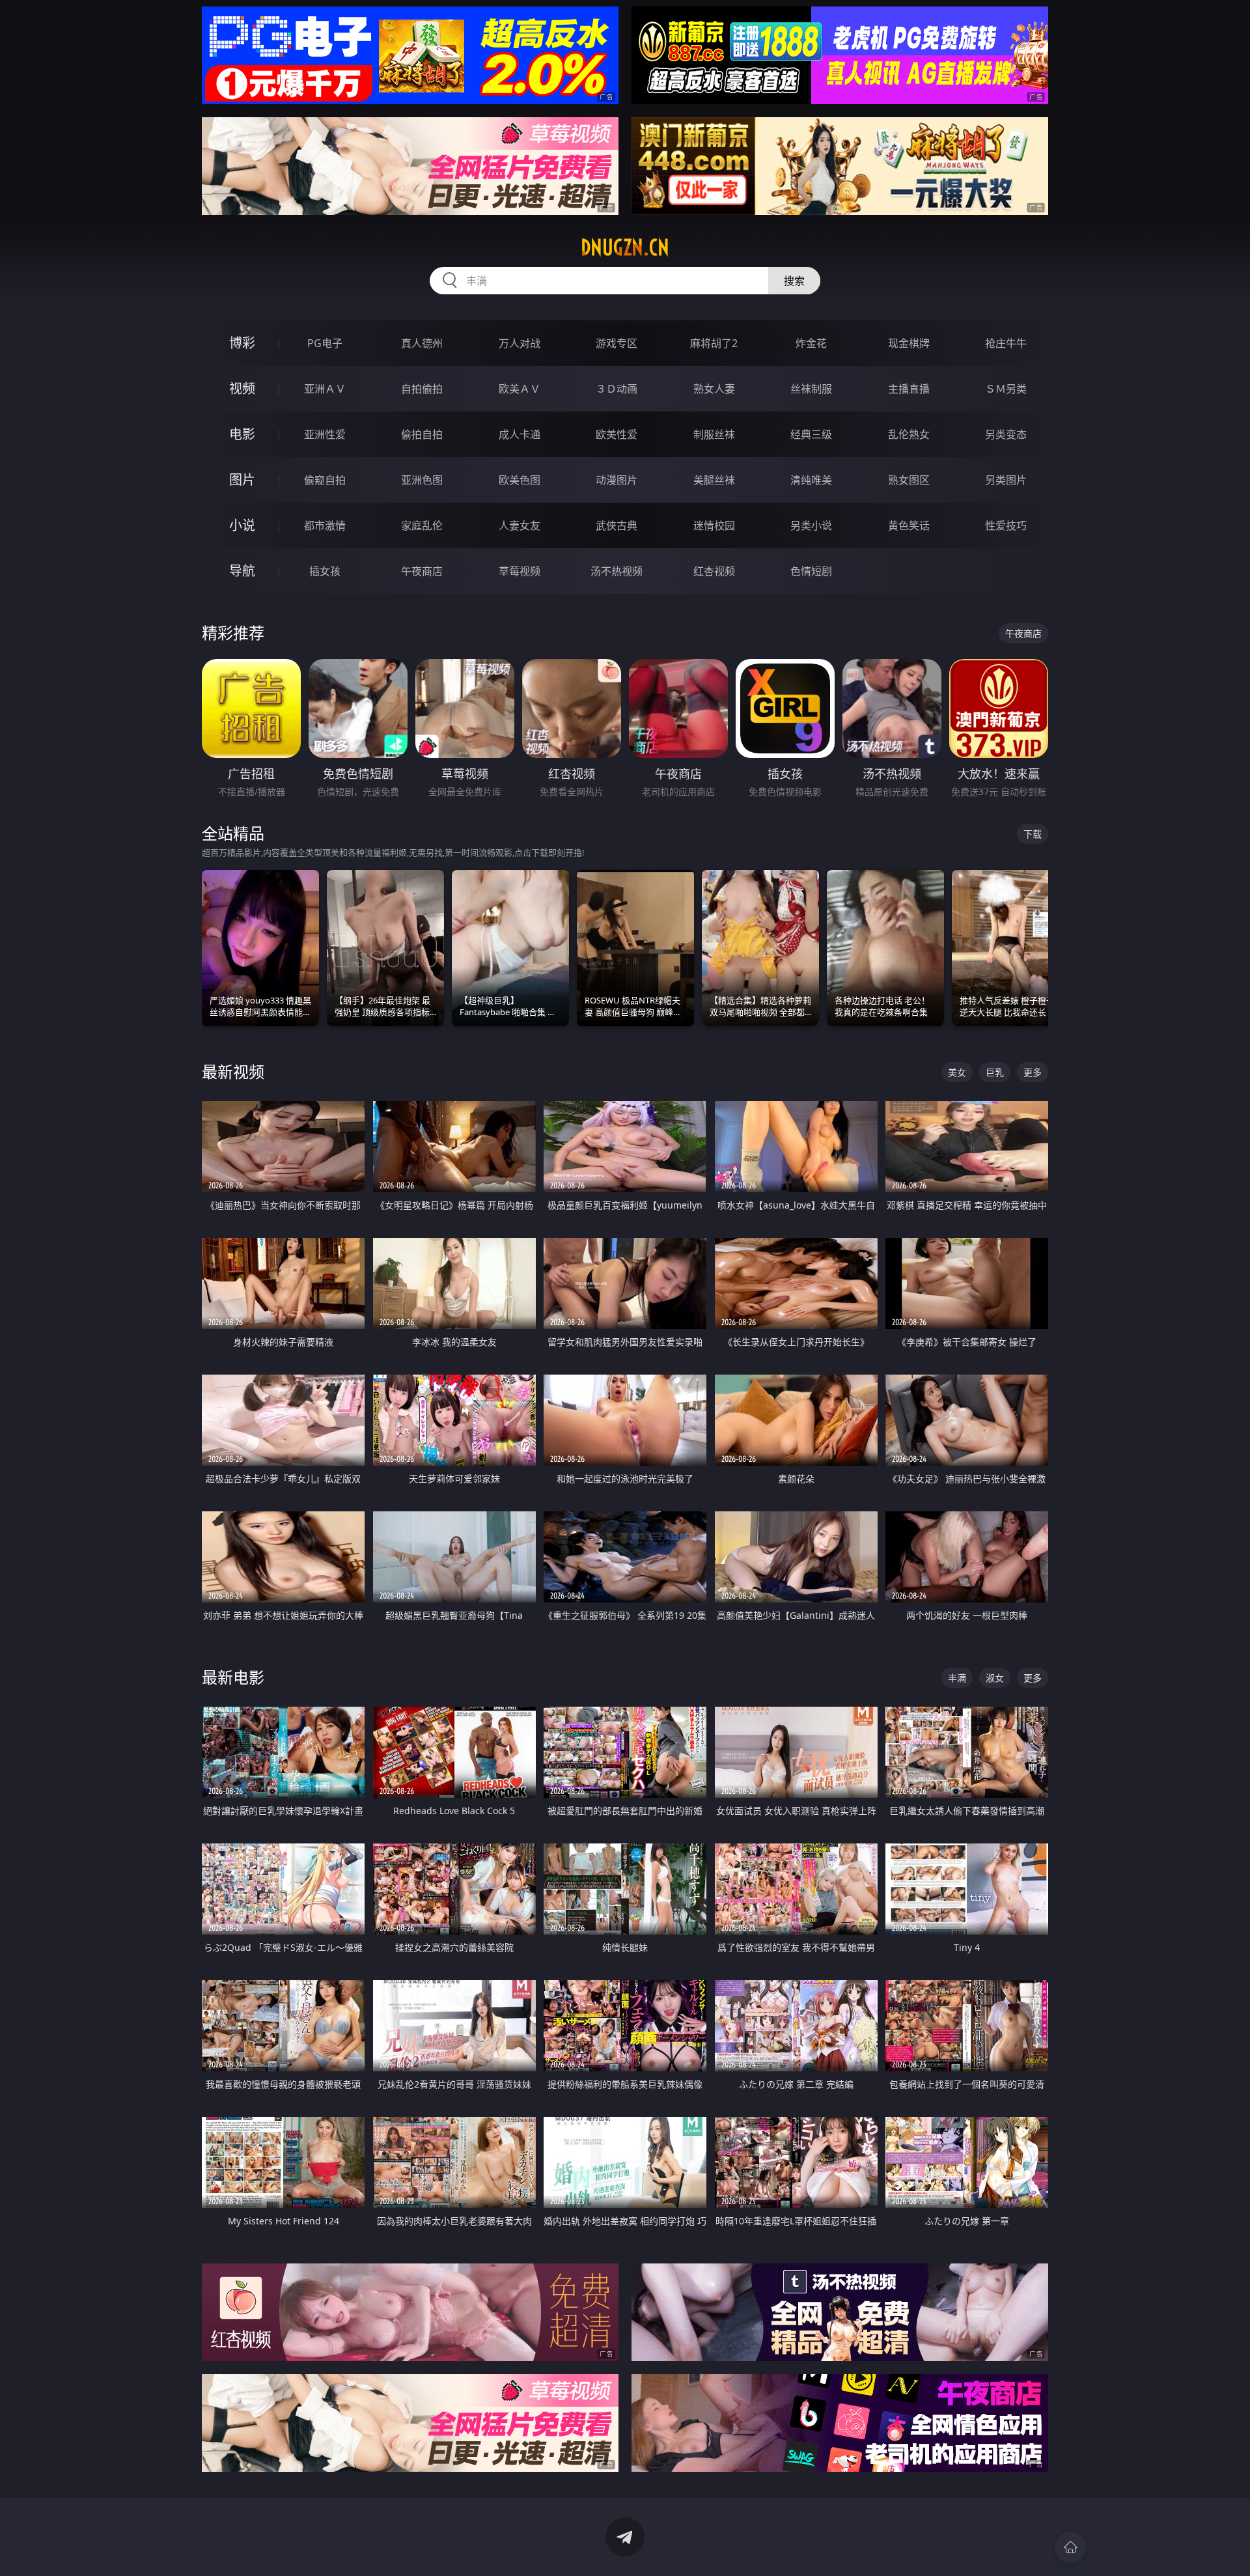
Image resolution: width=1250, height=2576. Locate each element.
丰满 (957, 1678)
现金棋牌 (909, 343)
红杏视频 (714, 571)
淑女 (995, 1678)
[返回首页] (1070, 2547)
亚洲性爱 (325, 434)
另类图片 (1006, 480)
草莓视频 (520, 571)
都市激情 (325, 525)
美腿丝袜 (714, 480)
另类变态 (1006, 434)
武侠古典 (617, 525)
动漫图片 (617, 480)
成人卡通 (520, 434)
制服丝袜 (714, 434)
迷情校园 (714, 525)
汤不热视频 (617, 571)
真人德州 (422, 343)
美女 (957, 1072)
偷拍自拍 (422, 434)
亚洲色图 (422, 480)
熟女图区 (909, 480)
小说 (242, 525)
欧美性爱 (617, 434)
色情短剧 (811, 571)
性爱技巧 (1006, 525)
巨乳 (995, 1072)
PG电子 (325, 343)
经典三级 (811, 434)
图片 (242, 480)
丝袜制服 (811, 389)
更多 (1033, 1072)
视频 (242, 388)
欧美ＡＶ (520, 389)
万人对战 (520, 343)
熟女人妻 (714, 389)
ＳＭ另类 (1006, 389)
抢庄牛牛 (1006, 343)
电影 (242, 434)
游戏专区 (617, 343)
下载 (1033, 834)
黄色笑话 (909, 525)
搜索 (794, 281)
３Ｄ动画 (617, 389)
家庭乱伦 (422, 525)
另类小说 (811, 525)
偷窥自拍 (325, 480)
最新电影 (233, 1677)
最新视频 (233, 1071)
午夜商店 (422, 571)
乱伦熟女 (909, 434)
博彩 (242, 343)
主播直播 (909, 389)
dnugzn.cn (625, 247)
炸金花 (811, 343)
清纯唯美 (811, 480)
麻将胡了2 (714, 343)
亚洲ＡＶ (325, 389)
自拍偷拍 (422, 389)
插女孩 (325, 571)
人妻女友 (520, 525)
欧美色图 (520, 480)
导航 (242, 571)
